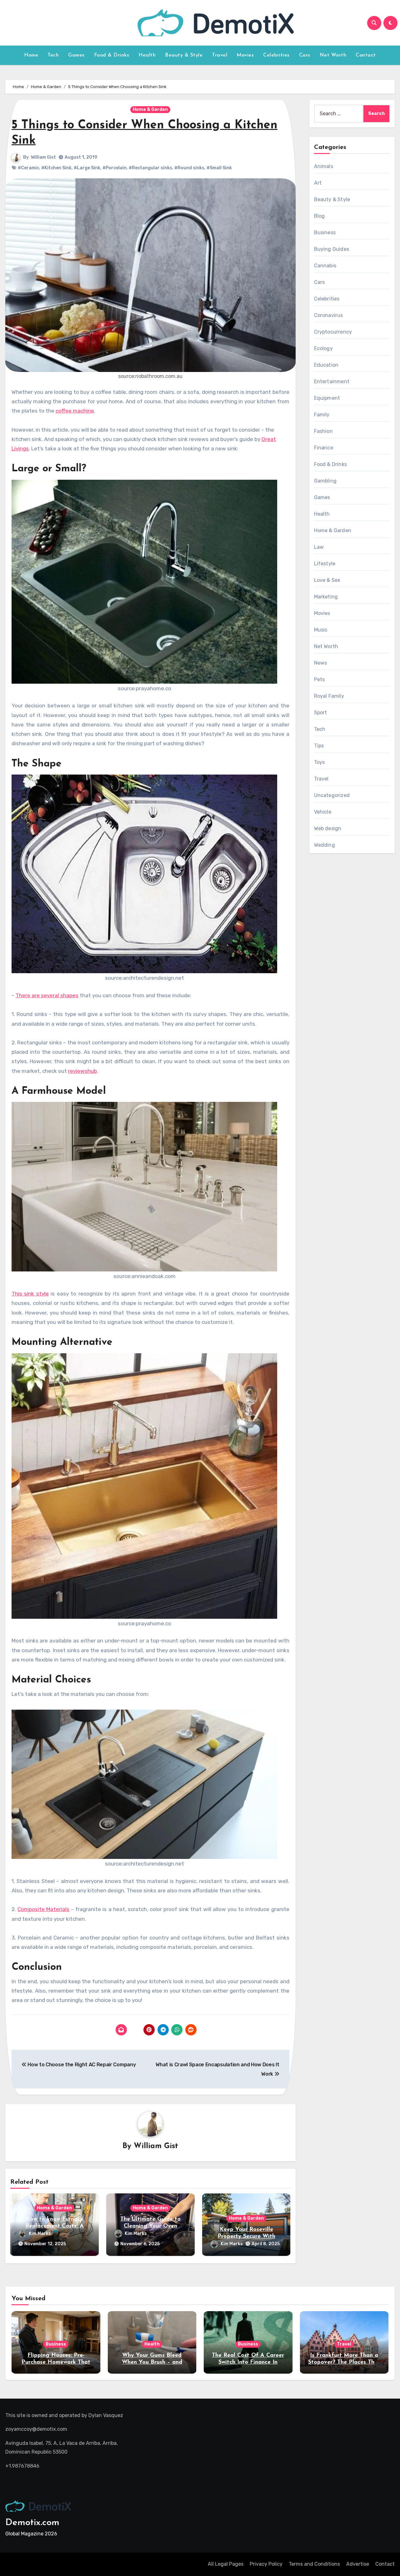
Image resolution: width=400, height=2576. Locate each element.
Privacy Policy (266, 2564)
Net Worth (333, 55)
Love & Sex (327, 580)
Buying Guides (332, 249)
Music (321, 630)
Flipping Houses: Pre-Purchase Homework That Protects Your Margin (56, 2362)
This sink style (30, 1294)
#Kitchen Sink (56, 168)
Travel (220, 55)
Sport (321, 713)
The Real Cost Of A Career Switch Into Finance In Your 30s (248, 2362)
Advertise (358, 2564)
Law (319, 547)
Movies (245, 55)
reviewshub (82, 1071)
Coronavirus (329, 315)
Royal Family (329, 696)
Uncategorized (332, 795)
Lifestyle (325, 564)
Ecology (323, 348)
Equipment (327, 398)
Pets (320, 679)
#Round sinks (189, 168)
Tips (319, 746)
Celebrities (276, 55)
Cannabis (325, 266)
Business (325, 233)
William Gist (43, 157)
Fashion (323, 431)
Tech (53, 55)
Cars (305, 55)
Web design (328, 828)
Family (322, 415)
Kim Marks (40, 2234)
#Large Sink (87, 168)
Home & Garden (150, 109)
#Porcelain (115, 168)
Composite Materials (43, 1909)
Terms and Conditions (314, 2564)
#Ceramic (28, 168)
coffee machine (75, 411)
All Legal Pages (226, 2564)
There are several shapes (47, 995)
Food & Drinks (112, 55)
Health (147, 55)
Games (76, 55)
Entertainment (332, 381)
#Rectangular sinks (150, 168)
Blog (320, 216)
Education (326, 365)
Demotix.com (32, 2523)
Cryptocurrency (333, 332)
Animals (324, 166)
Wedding (325, 845)
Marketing (326, 597)
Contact (366, 55)
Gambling (325, 481)
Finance (324, 448)
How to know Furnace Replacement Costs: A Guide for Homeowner (54, 2226)
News (321, 663)
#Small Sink (219, 168)
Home (31, 55)
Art (318, 183)
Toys (320, 762)
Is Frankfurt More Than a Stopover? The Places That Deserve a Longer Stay (344, 2362)
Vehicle (323, 812)
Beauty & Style (184, 55)
